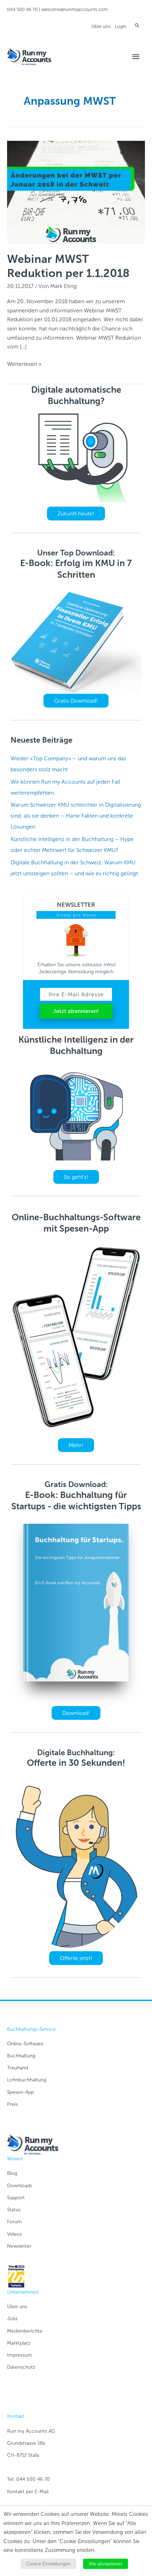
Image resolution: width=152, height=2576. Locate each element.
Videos (14, 2234)
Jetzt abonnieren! (76, 1011)
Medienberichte (25, 2331)
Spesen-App (21, 2092)
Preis (12, 2104)
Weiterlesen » (24, 364)
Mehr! (76, 1445)
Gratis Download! (76, 701)
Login (121, 26)
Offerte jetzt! (76, 1958)
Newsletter (19, 2246)
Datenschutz (21, 2367)
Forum (14, 2222)
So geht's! (76, 1177)
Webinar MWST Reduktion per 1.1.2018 (68, 266)
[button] (137, 25)
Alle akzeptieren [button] (106, 2564)
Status (14, 2210)
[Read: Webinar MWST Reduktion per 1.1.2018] (76, 192)
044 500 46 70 (22, 9)
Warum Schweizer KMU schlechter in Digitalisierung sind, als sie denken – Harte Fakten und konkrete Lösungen (76, 816)
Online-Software (25, 2044)
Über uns (101, 26)
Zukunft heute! (76, 514)
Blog (12, 2173)
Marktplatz (19, 2343)
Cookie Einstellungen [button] (48, 2564)
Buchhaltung (21, 2056)
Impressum (20, 2355)
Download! (76, 1713)
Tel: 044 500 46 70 (28, 2479)
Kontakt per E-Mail (28, 2492)
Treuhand (17, 2068)
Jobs (12, 2319)
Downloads (20, 2186)
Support (16, 2198)
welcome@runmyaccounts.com (75, 9)
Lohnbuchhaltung (27, 2080)
